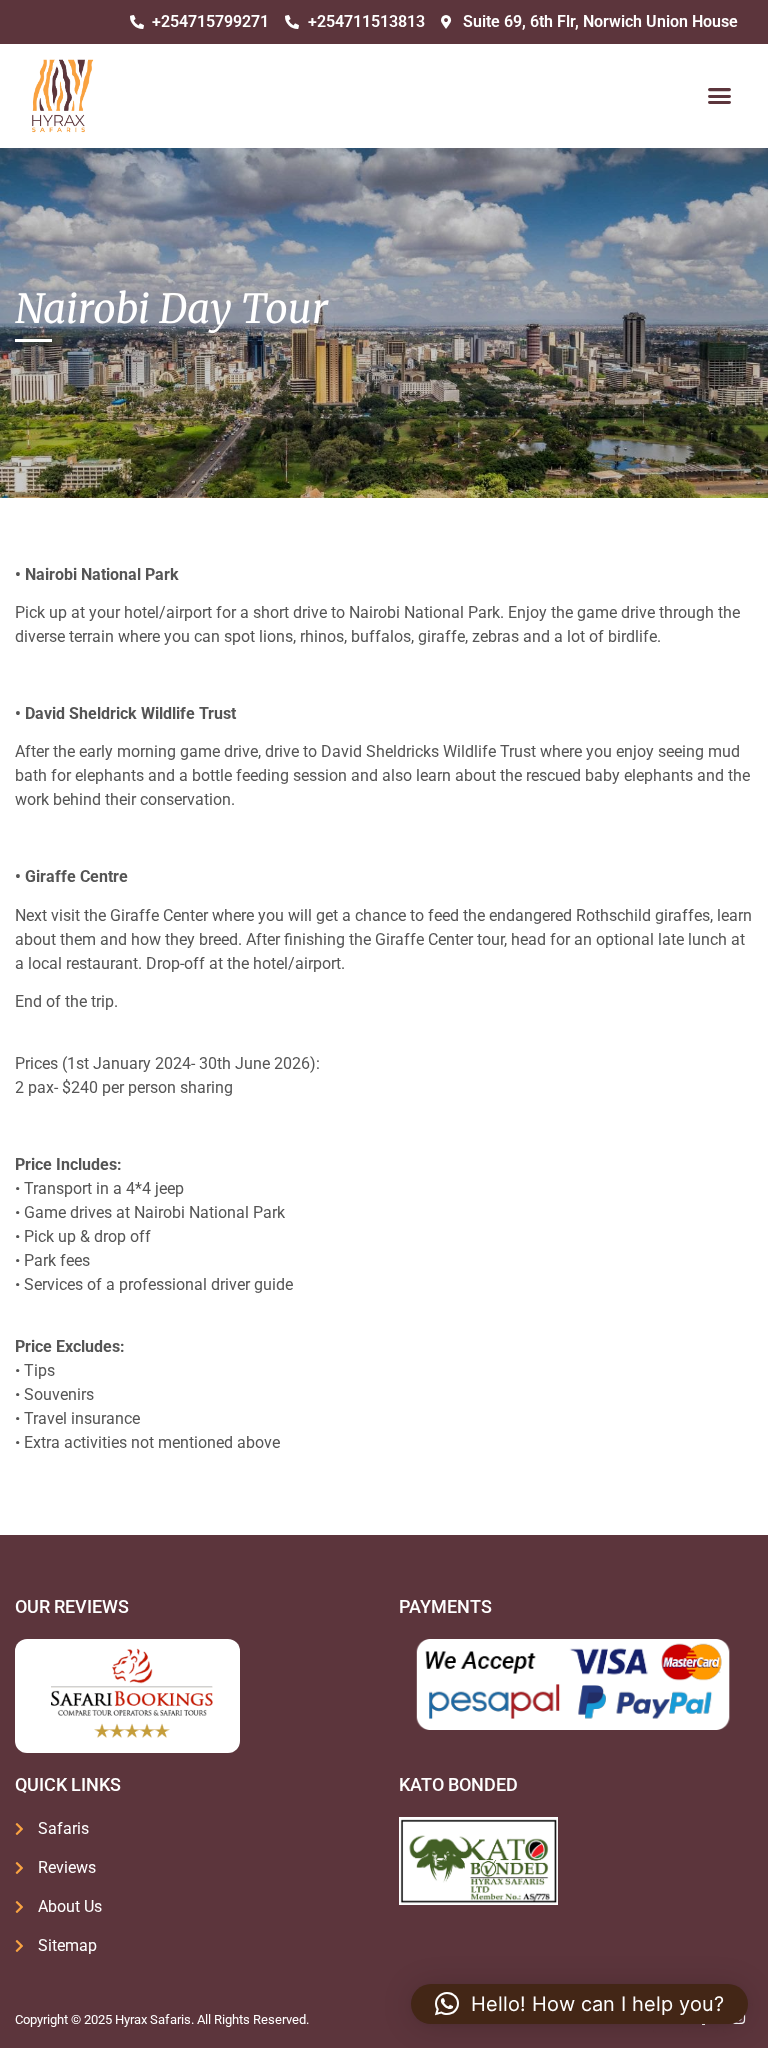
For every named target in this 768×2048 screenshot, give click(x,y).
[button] (719, 96)
